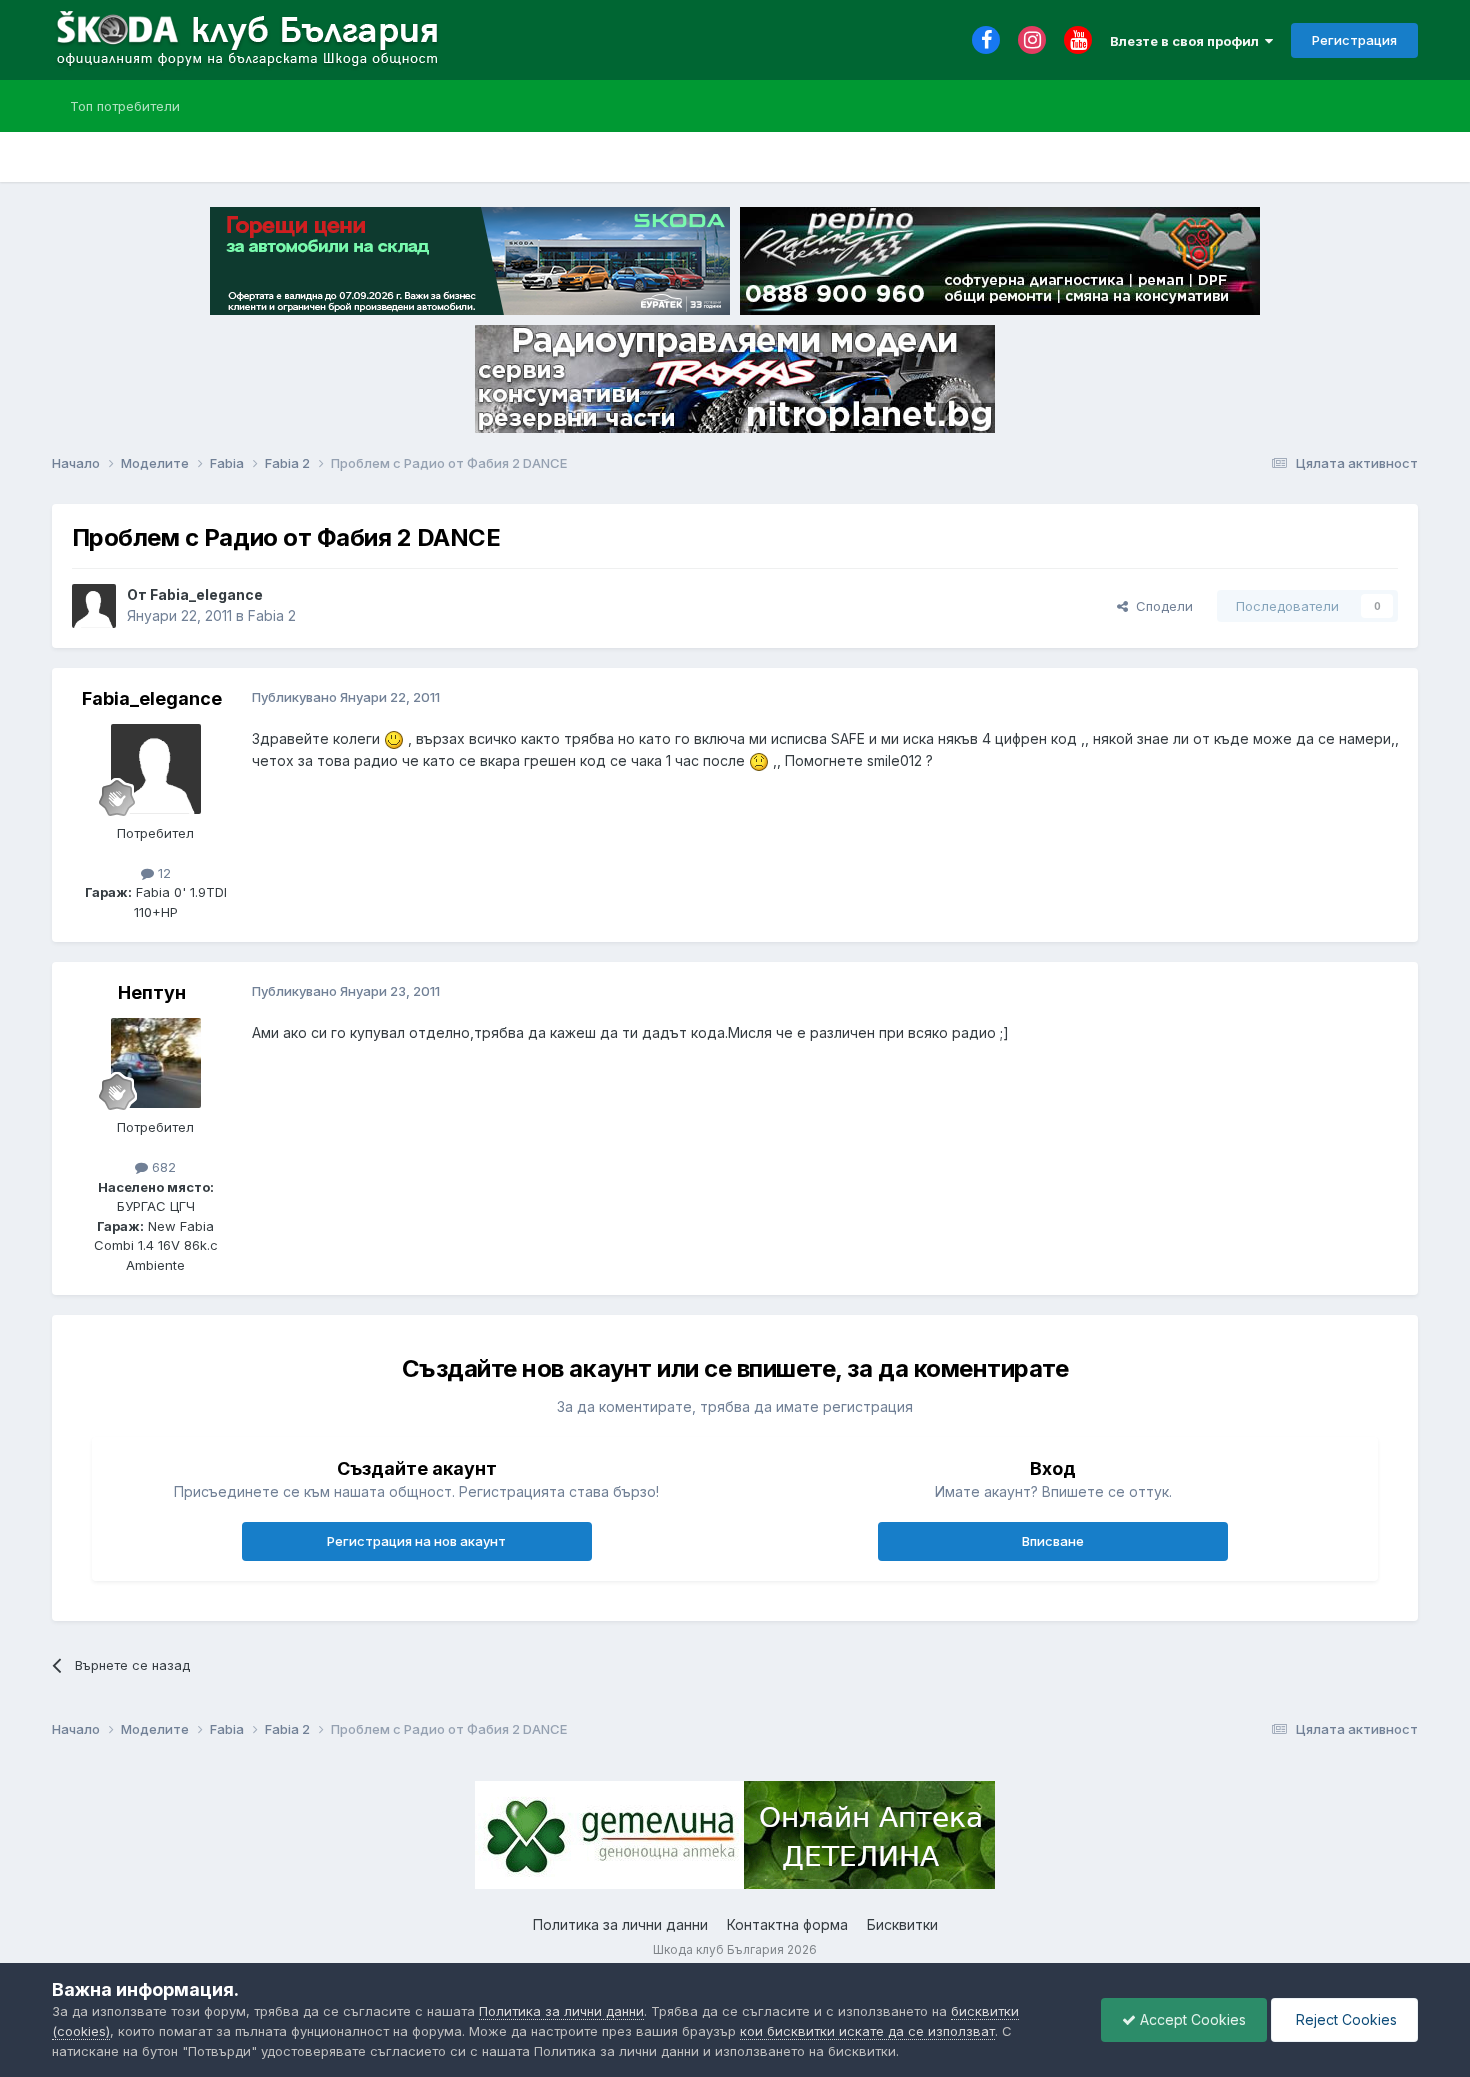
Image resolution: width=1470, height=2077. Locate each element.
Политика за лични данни (620, 1924)
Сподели (1160, 606)
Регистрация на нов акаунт (416, 1541)
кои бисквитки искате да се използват (867, 2031)
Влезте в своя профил (1187, 41)
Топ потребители (125, 106)
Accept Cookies (1191, 2019)
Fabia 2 (272, 615)
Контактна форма (787, 1924)
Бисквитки (902, 1924)
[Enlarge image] (394, 738)
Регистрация (1354, 40)
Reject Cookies (1344, 2019)
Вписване (1053, 1541)
